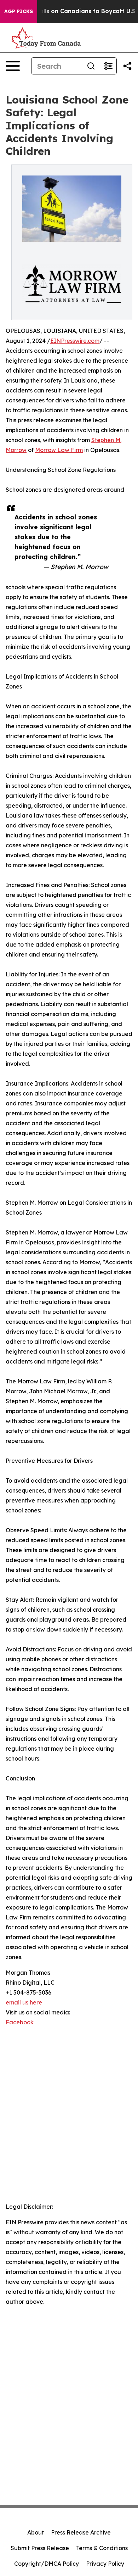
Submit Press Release (40, 2548)
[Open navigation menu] (13, 66)
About (36, 2532)
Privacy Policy (105, 2564)
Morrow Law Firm (59, 450)
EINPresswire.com (75, 341)
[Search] (91, 66)
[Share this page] (127, 66)
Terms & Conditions (102, 2548)
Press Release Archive (81, 2532)
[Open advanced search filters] (108, 66)
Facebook (20, 2022)
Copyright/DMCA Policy (47, 2564)
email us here (24, 2002)
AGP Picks (19, 11)
